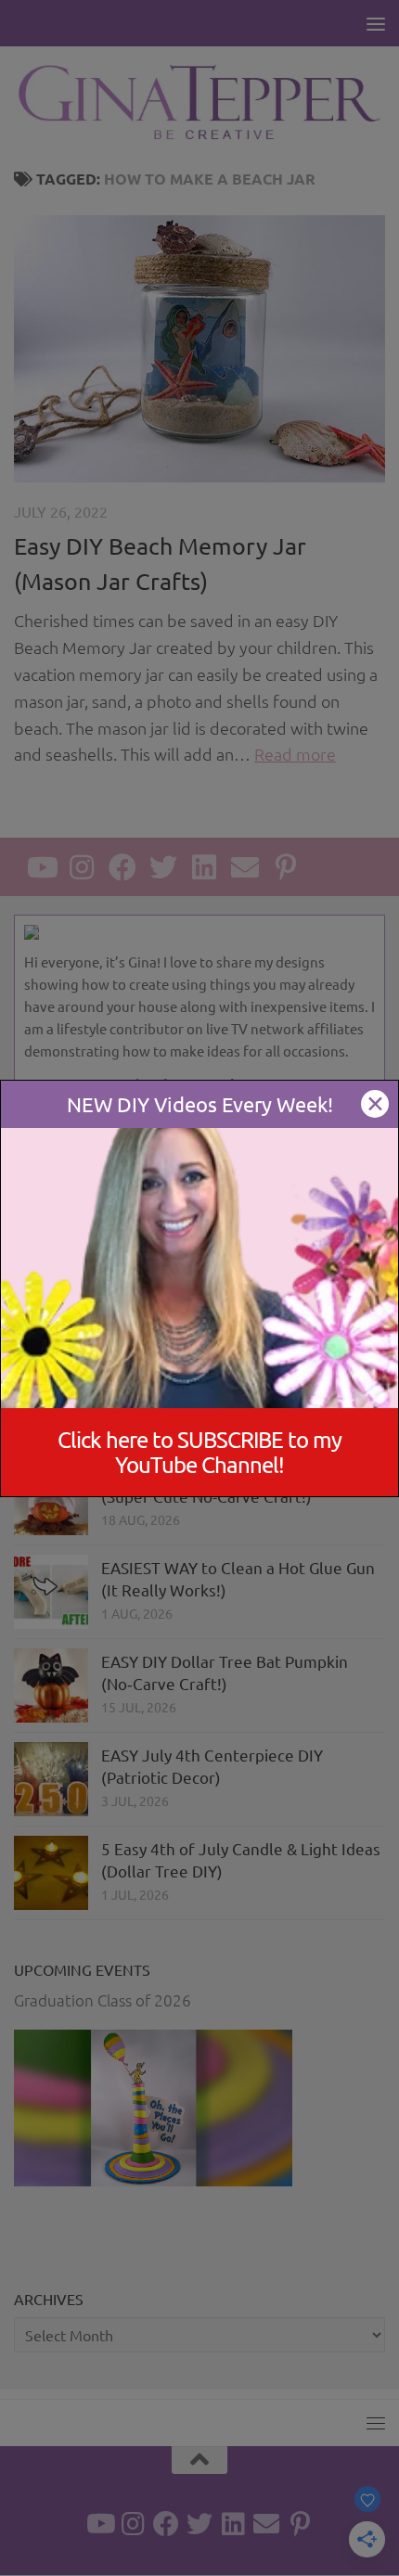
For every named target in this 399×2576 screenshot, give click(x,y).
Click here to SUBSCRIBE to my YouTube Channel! (199, 1452)
